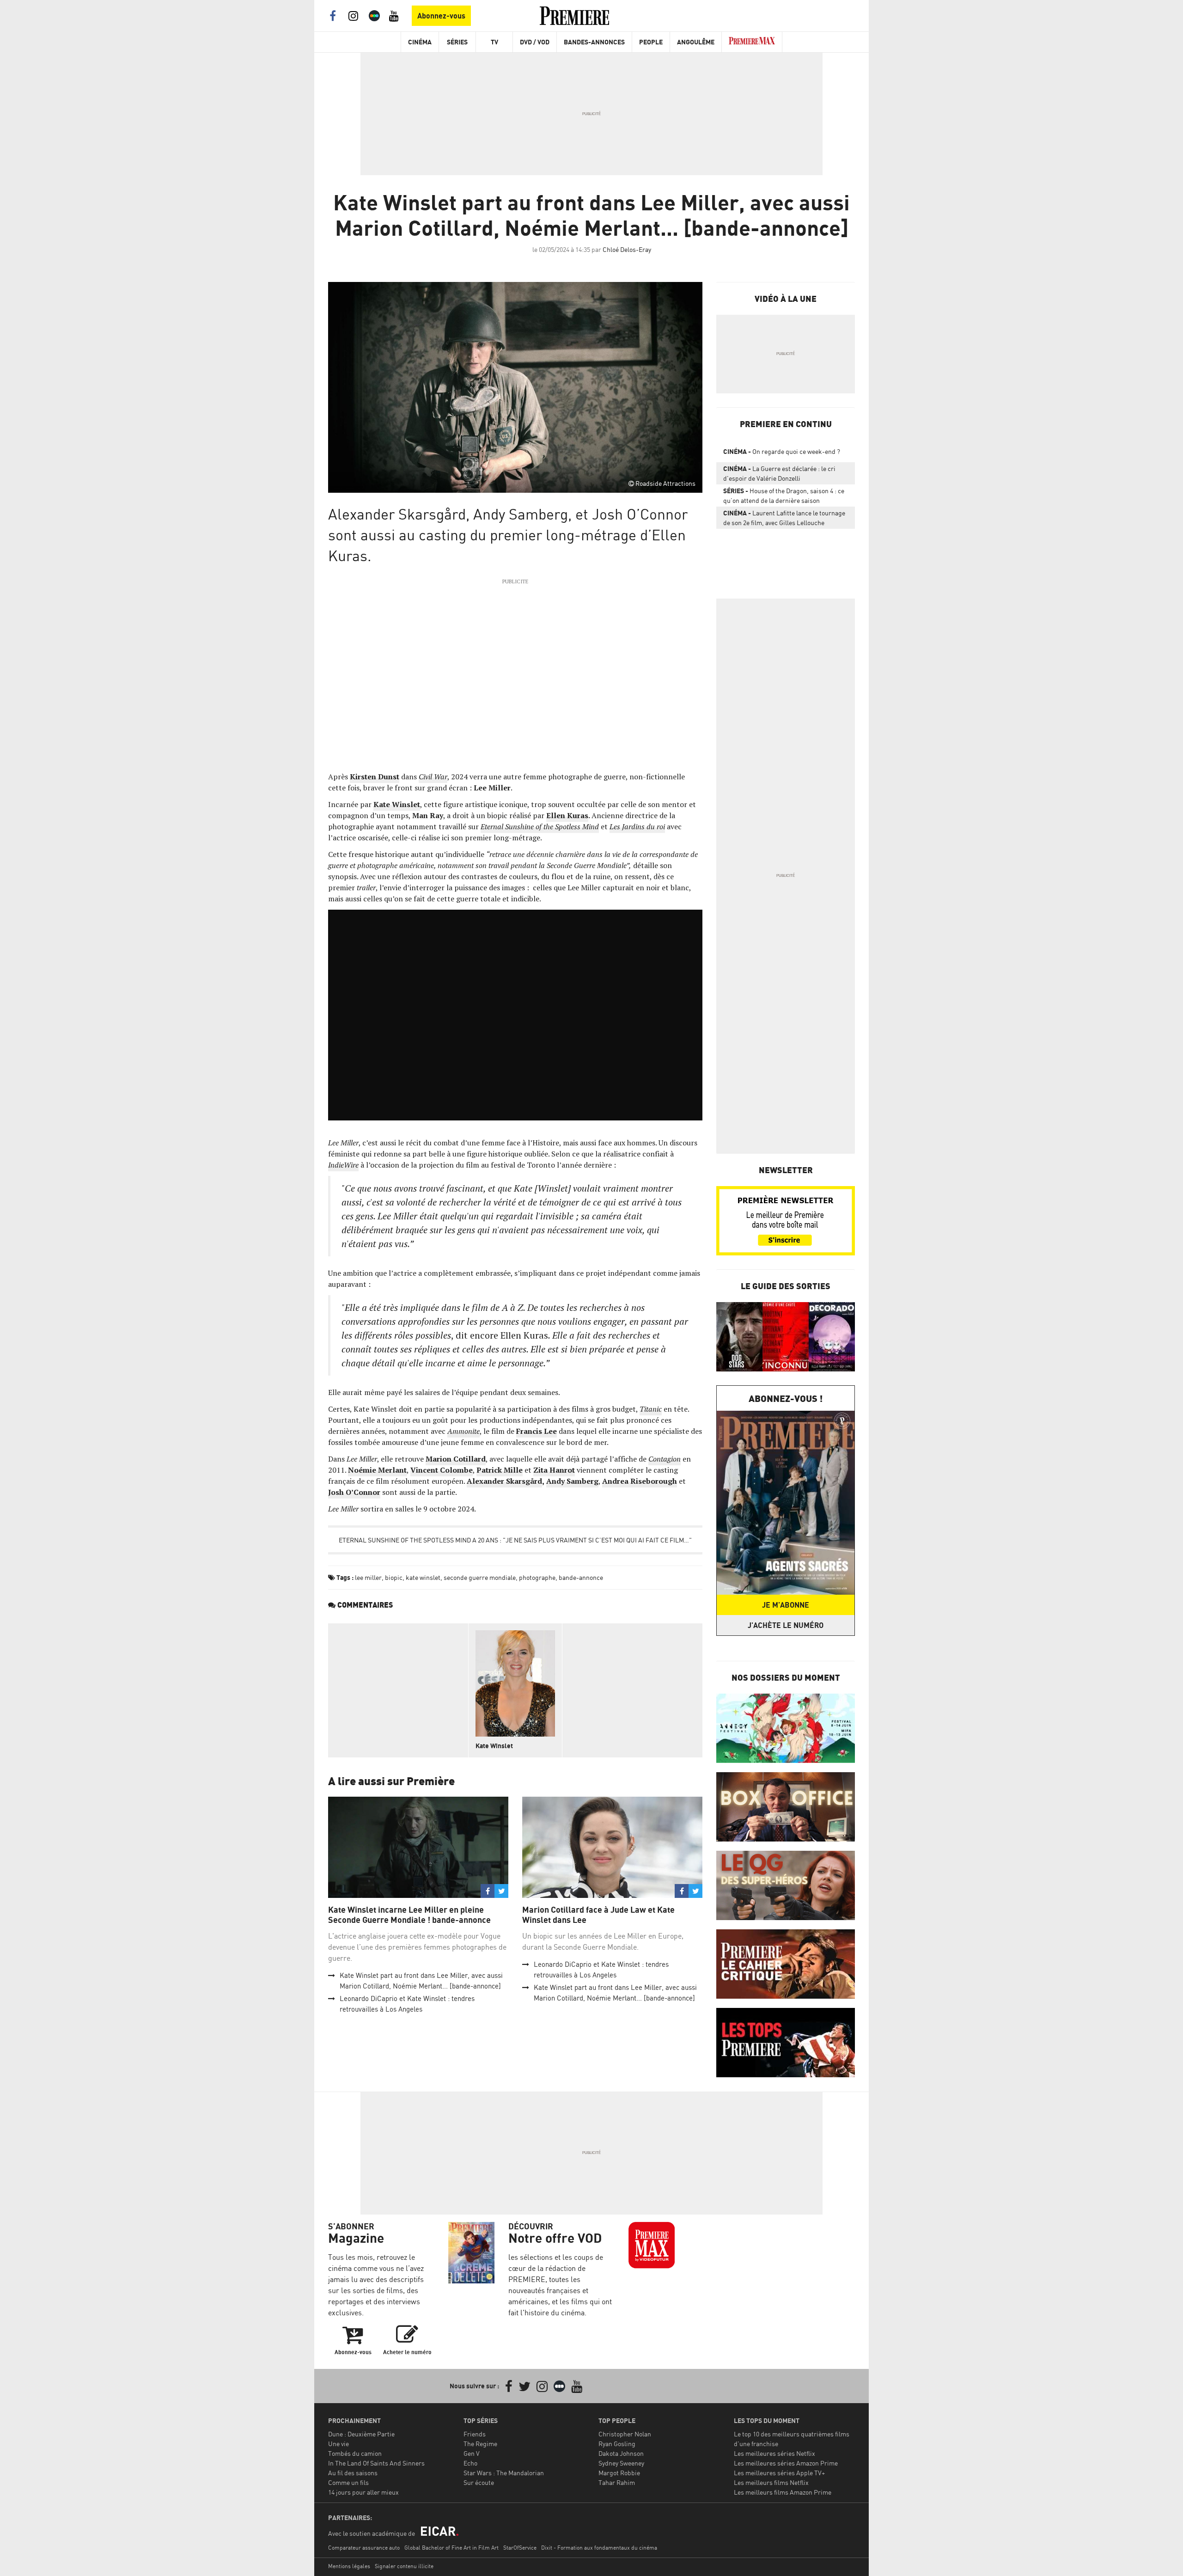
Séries (457, 42)
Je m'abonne (786, 1605)
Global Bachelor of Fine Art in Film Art (451, 2548)
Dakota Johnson (621, 2453)
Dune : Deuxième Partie (361, 2434)
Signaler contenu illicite (404, 2566)
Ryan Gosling (617, 2444)
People (651, 42)
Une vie (338, 2444)
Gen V (472, 2453)
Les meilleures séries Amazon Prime (786, 2463)
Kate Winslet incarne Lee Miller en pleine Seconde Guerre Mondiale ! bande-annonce (409, 1915)
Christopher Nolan (625, 2434)
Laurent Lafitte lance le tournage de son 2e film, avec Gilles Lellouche (784, 518)
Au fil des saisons (353, 2473)
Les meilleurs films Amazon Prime (783, 2492)
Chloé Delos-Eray (627, 249)
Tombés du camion (355, 2453)
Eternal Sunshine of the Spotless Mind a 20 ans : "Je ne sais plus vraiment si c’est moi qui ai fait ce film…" (515, 1540)
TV (494, 42)
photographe (537, 1577)
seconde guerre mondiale (480, 1577)
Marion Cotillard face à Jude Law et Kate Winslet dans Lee (598, 1915)
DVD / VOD (535, 42)
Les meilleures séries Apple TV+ (779, 2473)
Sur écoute (479, 2482)
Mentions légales (349, 2566)
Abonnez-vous (441, 16)
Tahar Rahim (617, 2482)
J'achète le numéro (786, 1625)
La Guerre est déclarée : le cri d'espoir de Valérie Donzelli (779, 473)
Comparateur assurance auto (364, 2548)
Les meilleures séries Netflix (774, 2453)
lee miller (368, 1577)
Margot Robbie (619, 2473)
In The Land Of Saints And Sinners (376, 2463)
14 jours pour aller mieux (363, 2492)
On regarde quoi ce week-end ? (782, 451)
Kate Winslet (494, 1746)
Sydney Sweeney (621, 2463)
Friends (475, 2434)
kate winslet (423, 1577)
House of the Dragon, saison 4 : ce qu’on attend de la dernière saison (784, 496)
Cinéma (420, 42)
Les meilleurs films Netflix (771, 2482)
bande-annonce (581, 1577)
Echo (470, 2463)
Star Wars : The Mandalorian (504, 2473)
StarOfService (520, 2548)
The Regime (480, 2444)
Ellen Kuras (567, 815)
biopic (394, 1577)
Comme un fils (348, 2482)
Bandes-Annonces (594, 42)
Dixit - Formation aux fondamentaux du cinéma (599, 2548)
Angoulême (696, 42)
